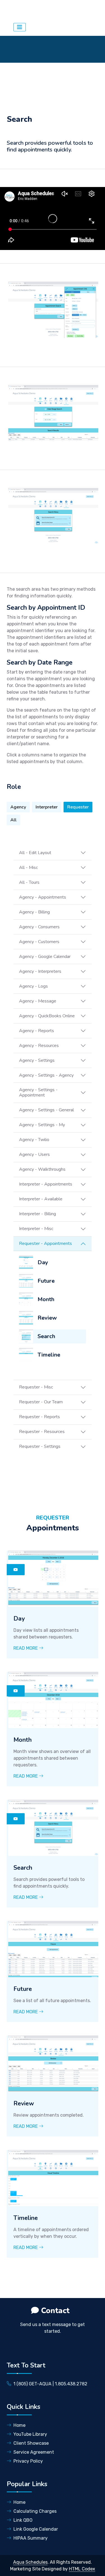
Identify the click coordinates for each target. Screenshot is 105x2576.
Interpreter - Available (41, 1199)
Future (46, 1281)
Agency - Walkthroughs (42, 1169)
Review (47, 1318)
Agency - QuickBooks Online (47, 1016)
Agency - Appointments (43, 897)
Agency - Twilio (34, 1140)
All (13, 820)
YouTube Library (30, 2434)
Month (46, 1299)
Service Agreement (34, 2452)
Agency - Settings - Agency (46, 1075)
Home (19, 2425)
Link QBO (23, 2520)
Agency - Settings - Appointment (38, 1092)
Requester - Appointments (46, 1243)
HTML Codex (82, 2569)
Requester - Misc (36, 1387)
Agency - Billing (34, 912)
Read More (26, 1648)
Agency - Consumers (39, 927)
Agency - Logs (33, 986)
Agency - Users (34, 1154)
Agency (18, 807)
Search (46, 1336)
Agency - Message (38, 1001)
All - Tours (29, 882)
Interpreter (47, 807)
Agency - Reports (37, 1031)
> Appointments (63, 19)
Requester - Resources (42, 1432)
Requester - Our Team (41, 1402)
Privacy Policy (28, 2461)
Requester (78, 807)
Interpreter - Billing (38, 1214)
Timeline (49, 1355)
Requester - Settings (40, 1446)
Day (43, 1262)
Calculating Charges (35, 2511)
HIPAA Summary (31, 2538)
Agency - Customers (39, 942)
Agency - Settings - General (46, 1110)
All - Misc (28, 868)
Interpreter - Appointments (46, 1184)
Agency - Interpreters (40, 971)
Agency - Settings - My (42, 1125)
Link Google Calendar (36, 2529)
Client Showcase (31, 2443)
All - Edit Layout (35, 853)
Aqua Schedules (36, 10)
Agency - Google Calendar (45, 957)
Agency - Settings (37, 1060)
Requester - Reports (39, 1417)
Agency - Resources (39, 1046)
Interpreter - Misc (36, 1229)
